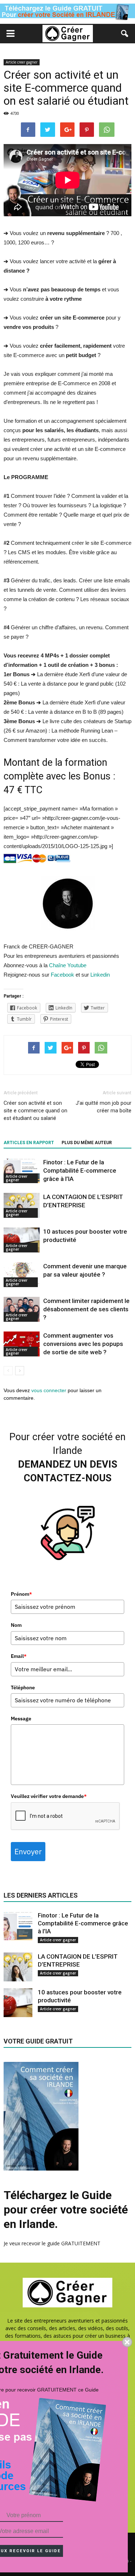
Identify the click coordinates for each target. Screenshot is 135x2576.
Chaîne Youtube (67, 965)
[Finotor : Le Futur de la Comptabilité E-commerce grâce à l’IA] (22, 1171)
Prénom (21, 1594)
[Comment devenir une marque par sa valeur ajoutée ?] (22, 1275)
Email (19, 1656)
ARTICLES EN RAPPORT (29, 1143)
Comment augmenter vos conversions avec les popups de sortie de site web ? (83, 1344)
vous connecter (49, 1390)
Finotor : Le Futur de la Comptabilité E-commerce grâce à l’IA (80, 1170)
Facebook (63, 975)
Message (21, 1719)
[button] (125, 34)
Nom (16, 1625)
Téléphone (23, 1687)
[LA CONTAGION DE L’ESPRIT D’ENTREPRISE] (22, 1205)
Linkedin (100, 975)
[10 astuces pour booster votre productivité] (22, 1240)
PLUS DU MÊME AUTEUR (87, 1143)
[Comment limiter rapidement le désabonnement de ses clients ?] (22, 1309)
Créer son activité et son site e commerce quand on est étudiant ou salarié (35, 1111)
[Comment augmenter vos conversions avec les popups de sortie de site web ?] (22, 1344)
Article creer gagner (22, 62)
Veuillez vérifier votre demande (49, 1796)
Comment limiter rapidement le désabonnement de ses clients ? (86, 1309)
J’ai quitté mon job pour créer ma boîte (103, 1107)
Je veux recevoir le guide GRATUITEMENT (52, 2243)
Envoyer (28, 1851)
